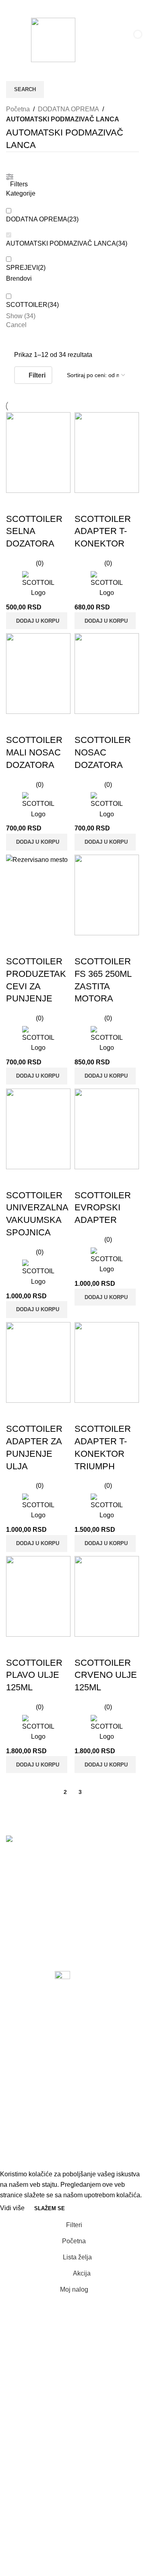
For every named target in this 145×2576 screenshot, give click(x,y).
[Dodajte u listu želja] (60, 503)
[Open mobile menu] (14, 40)
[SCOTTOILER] (38, 585)
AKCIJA (18, 2094)
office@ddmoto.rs (33, 1925)
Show (21, 316)
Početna (18, 109)
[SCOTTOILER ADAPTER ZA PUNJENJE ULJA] (38, 1362)
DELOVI (18, 2154)
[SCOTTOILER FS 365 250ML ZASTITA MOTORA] (107, 895)
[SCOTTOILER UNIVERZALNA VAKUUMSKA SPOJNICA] (38, 1129)
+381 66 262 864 (32, 1912)
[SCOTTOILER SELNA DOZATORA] (38, 453)
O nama (17, 1984)
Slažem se (50, 2208)
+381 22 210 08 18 (34, 1886)
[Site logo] (53, 39)
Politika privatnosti (32, 2014)
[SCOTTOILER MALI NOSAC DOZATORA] (38, 674)
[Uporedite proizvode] (16, 503)
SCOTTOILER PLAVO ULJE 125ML (34, 1675)
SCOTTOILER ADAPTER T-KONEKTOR (103, 531)
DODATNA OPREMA (68, 109)
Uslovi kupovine (29, 2029)
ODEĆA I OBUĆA (32, 2124)
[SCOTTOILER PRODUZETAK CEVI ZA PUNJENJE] (38, 895)
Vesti (13, 1969)
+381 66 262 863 (32, 1873)
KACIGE (18, 2109)
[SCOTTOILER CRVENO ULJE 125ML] (107, 1596)
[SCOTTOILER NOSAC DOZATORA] (107, 674)
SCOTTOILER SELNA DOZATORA (34, 531)
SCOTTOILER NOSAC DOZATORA (103, 752)
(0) (40, 563)
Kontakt (17, 1999)
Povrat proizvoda (30, 2060)
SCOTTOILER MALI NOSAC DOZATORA (34, 752)
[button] (37, 621)
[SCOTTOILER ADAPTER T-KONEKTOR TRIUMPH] (107, 1362)
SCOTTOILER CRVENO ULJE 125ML (106, 1675)
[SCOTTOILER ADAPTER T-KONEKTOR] (107, 453)
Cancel (16, 325)
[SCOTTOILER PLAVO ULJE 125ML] (38, 1596)
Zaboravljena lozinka (36, 2045)
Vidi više (13, 2208)
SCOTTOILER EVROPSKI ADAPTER (103, 1208)
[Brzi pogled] (38, 503)
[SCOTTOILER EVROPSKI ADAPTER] (107, 1129)
